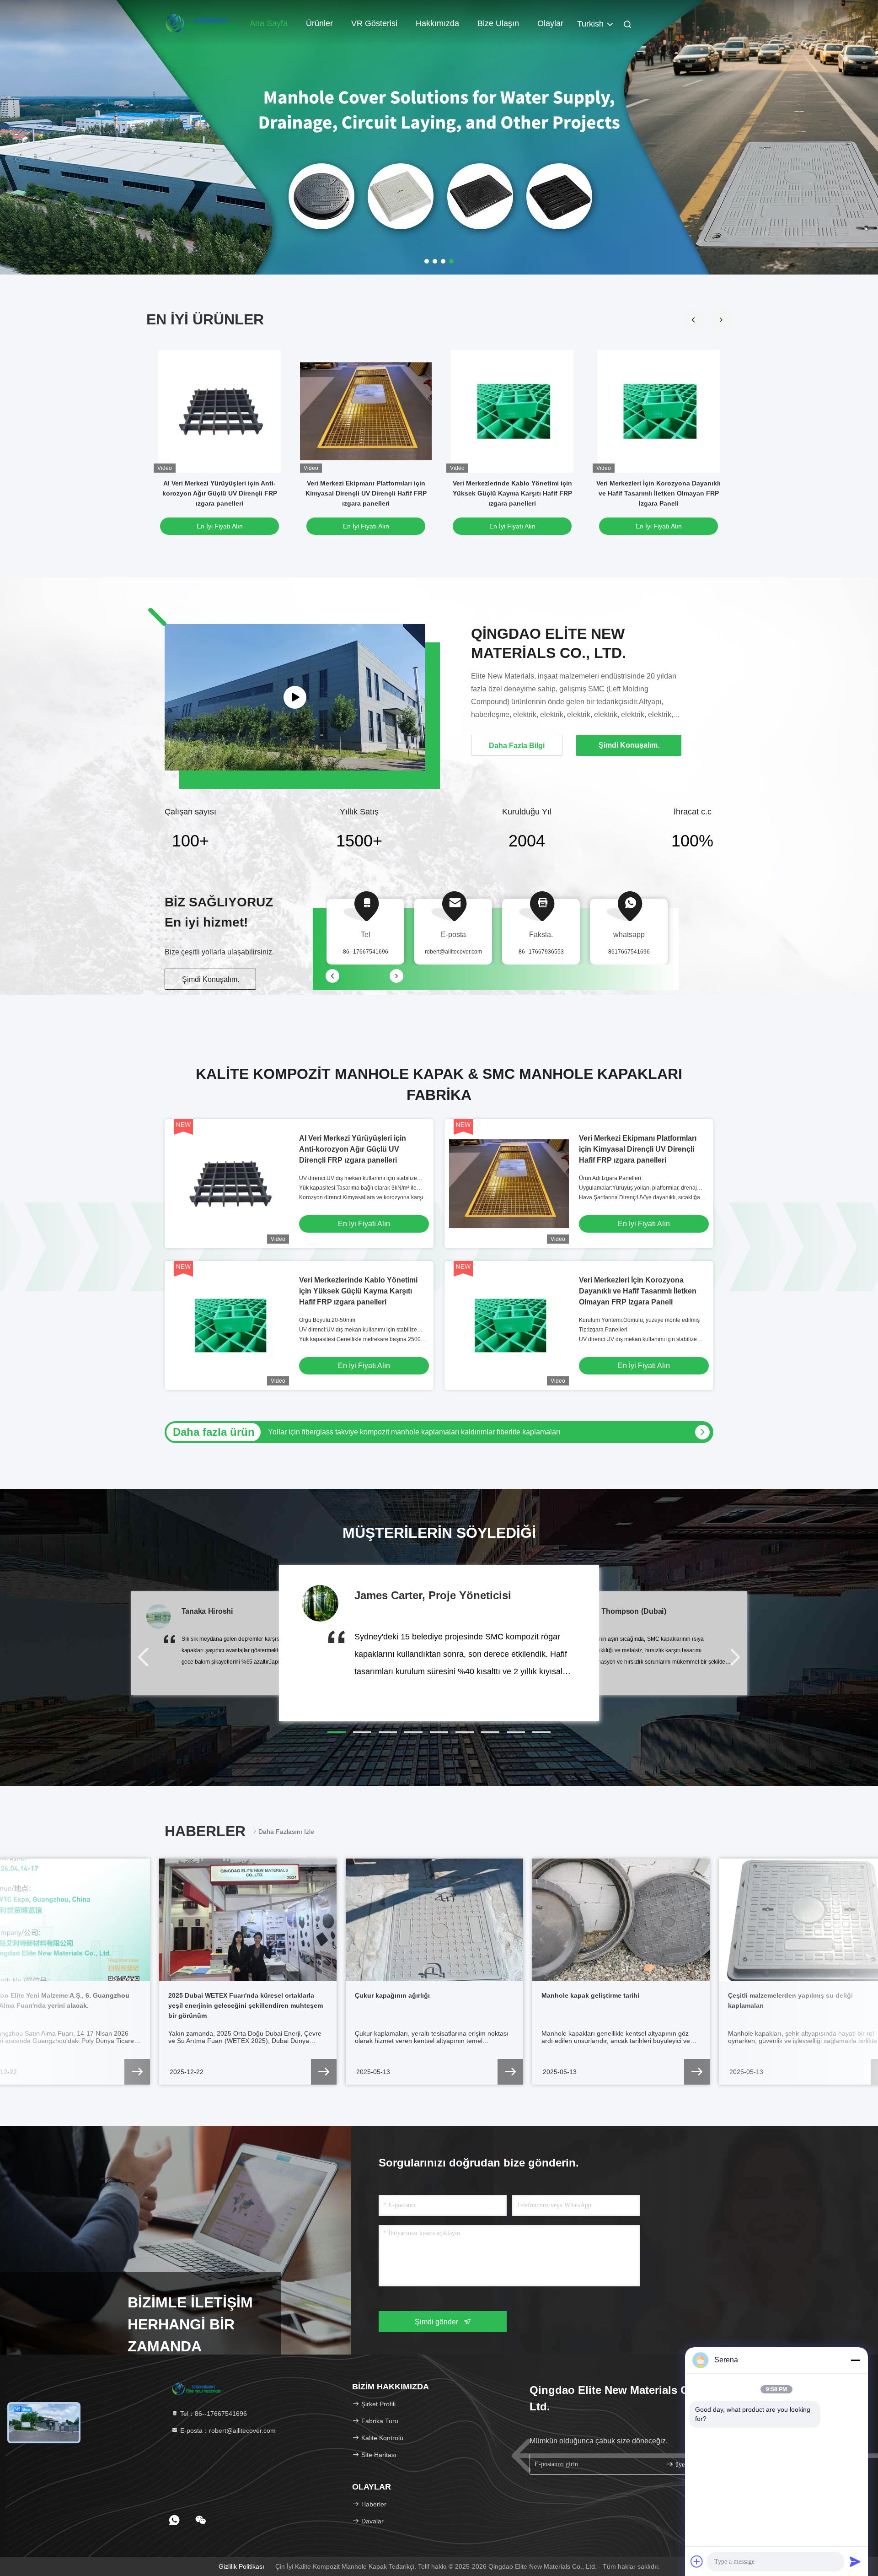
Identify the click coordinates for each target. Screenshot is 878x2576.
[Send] (855, 2561)
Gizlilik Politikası (241, 2566)
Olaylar (550, 23)
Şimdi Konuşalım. (211, 979)
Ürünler (319, 23)
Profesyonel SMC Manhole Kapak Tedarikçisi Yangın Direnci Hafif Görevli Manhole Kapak (414, 1432)
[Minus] (855, 2360)
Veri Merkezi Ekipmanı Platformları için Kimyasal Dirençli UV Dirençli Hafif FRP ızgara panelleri (366, 493)
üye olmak (688, 2465)
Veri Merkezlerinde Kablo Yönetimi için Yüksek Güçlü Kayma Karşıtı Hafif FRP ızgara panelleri (512, 493)
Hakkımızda (437, 23)
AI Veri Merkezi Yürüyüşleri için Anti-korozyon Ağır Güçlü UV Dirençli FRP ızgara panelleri (220, 493)
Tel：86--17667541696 (213, 2414)
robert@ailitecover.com (453, 952)
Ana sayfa (269, 23)
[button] (721, 320)
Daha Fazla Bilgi (517, 746)
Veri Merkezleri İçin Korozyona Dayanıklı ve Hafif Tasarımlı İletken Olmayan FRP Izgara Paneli (658, 493)
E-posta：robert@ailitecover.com (227, 2430)
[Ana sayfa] (201, 23)
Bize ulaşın (498, 23)
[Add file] (697, 2561)
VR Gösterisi (374, 23)
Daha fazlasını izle (286, 1832)
